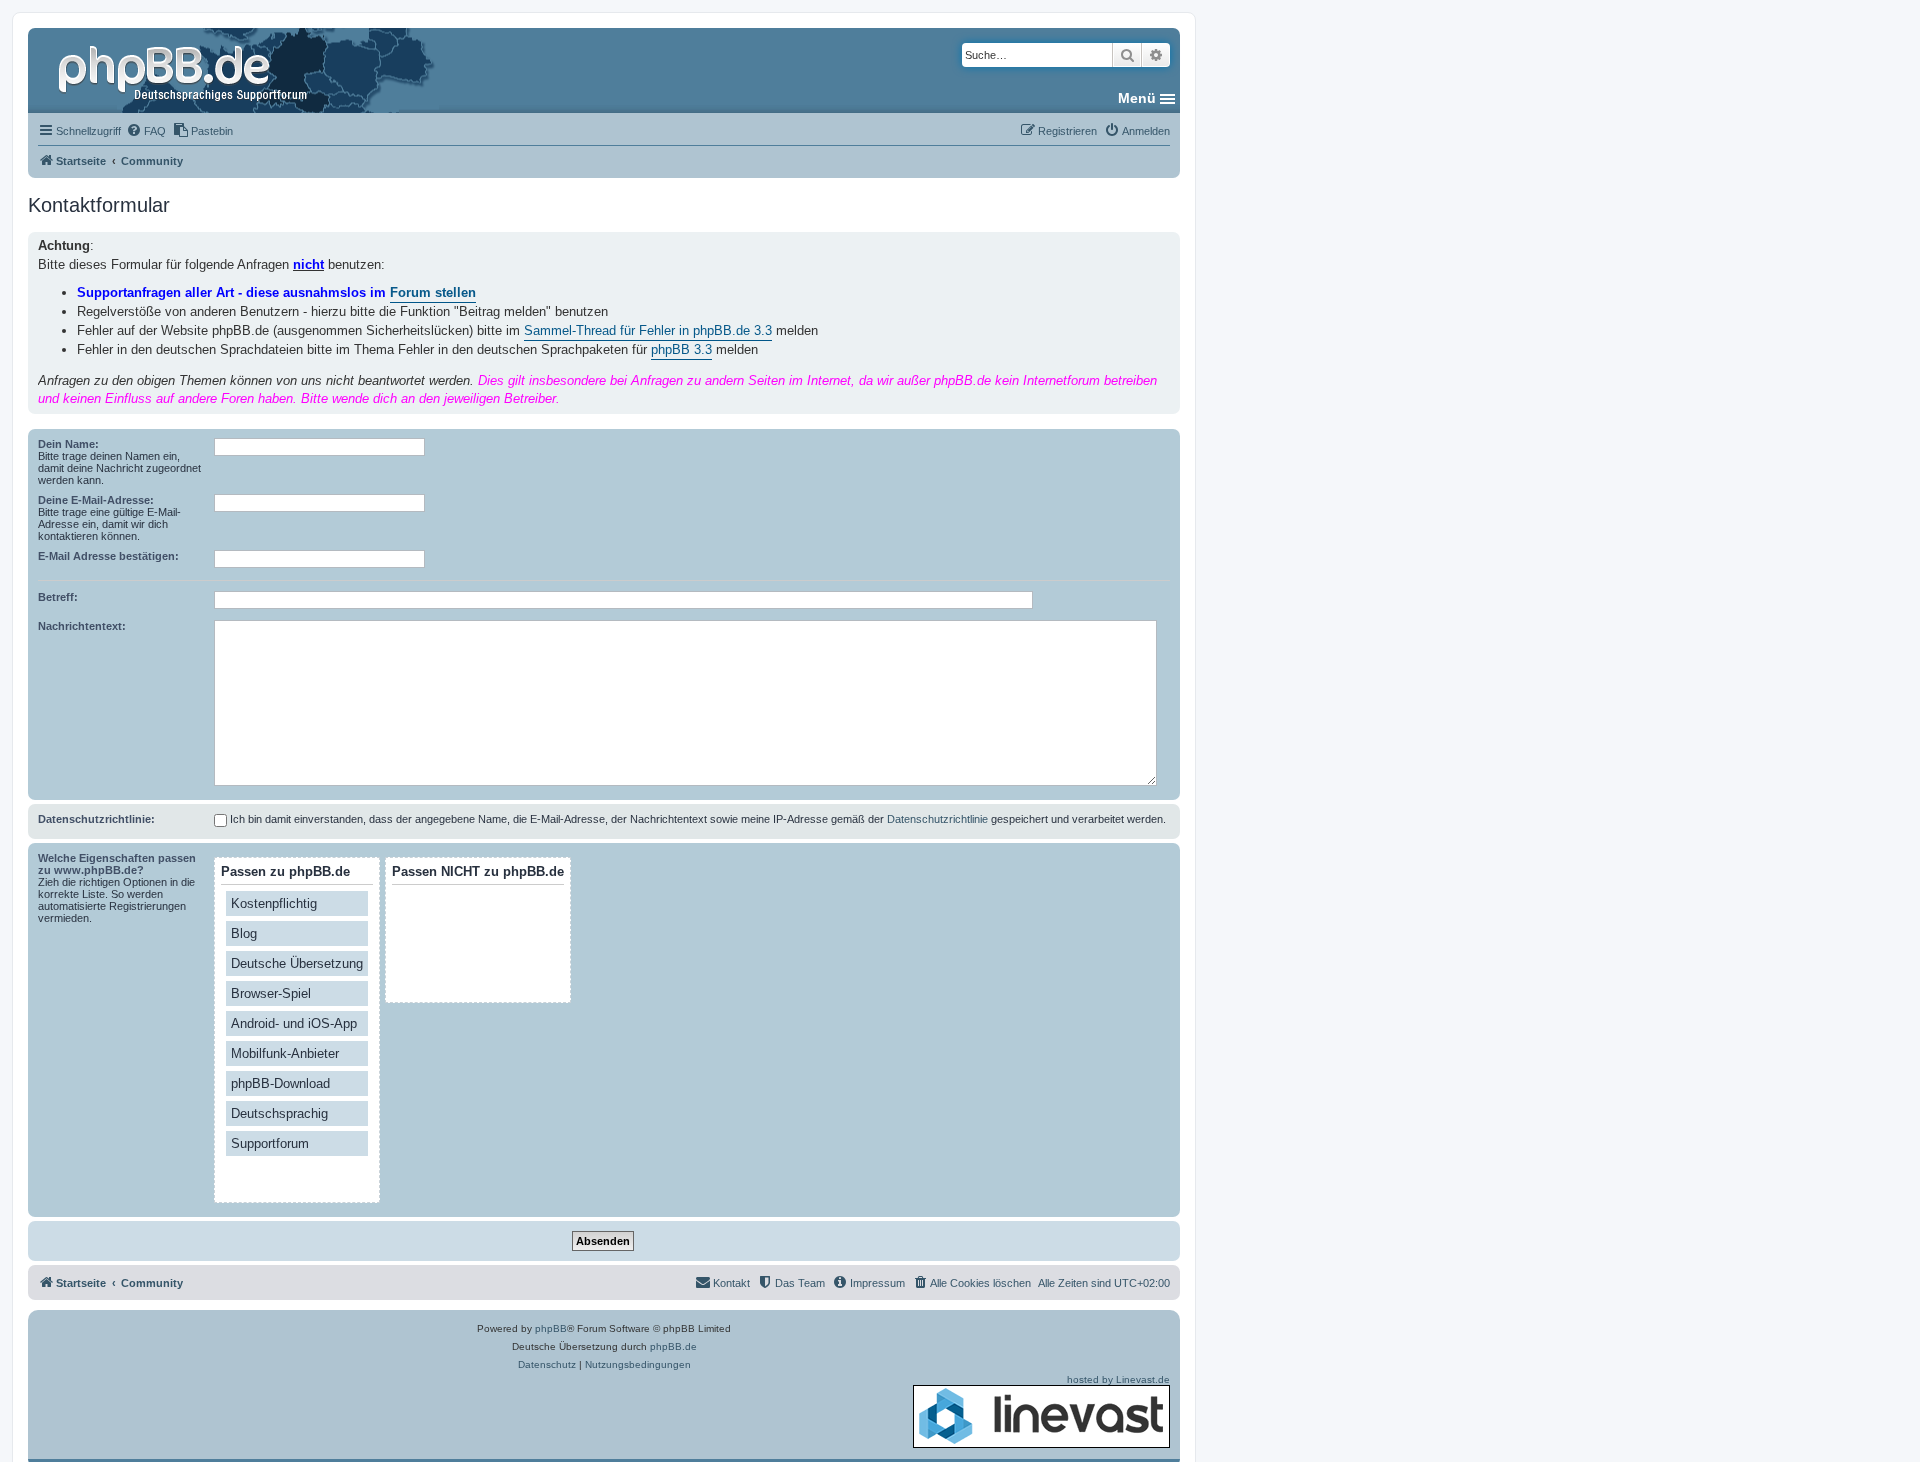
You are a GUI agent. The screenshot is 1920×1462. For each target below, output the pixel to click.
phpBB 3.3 (681, 349)
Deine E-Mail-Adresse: (96, 500)
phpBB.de (673, 1346)
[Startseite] (185, 70)
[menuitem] (146, 131)
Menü (1137, 98)
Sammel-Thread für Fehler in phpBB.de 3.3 (648, 330)
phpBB (551, 1328)
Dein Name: (68, 444)
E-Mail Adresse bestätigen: (108, 556)
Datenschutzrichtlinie (937, 819)
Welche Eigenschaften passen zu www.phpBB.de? (117, 864)
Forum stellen (433, 292)
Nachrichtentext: (82, 626)
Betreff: (58, 597)
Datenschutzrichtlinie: (96, 819)
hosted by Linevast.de (1118, 1379)
